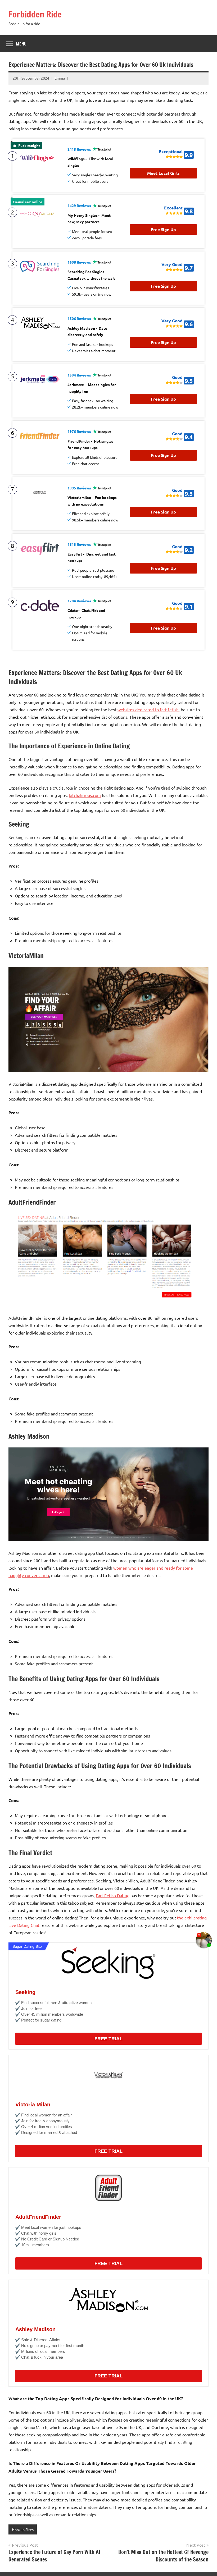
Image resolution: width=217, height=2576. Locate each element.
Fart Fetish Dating (113, 1895)
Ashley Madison (35, 2329)
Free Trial (108, 2039)
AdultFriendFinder (38, 2217)
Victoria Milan (33, 2105)
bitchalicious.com (85, 795)
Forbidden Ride (35, 14)
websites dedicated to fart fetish (148, 709)
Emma (60, 78)
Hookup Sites (23, 2529)
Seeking (25, 1992)
